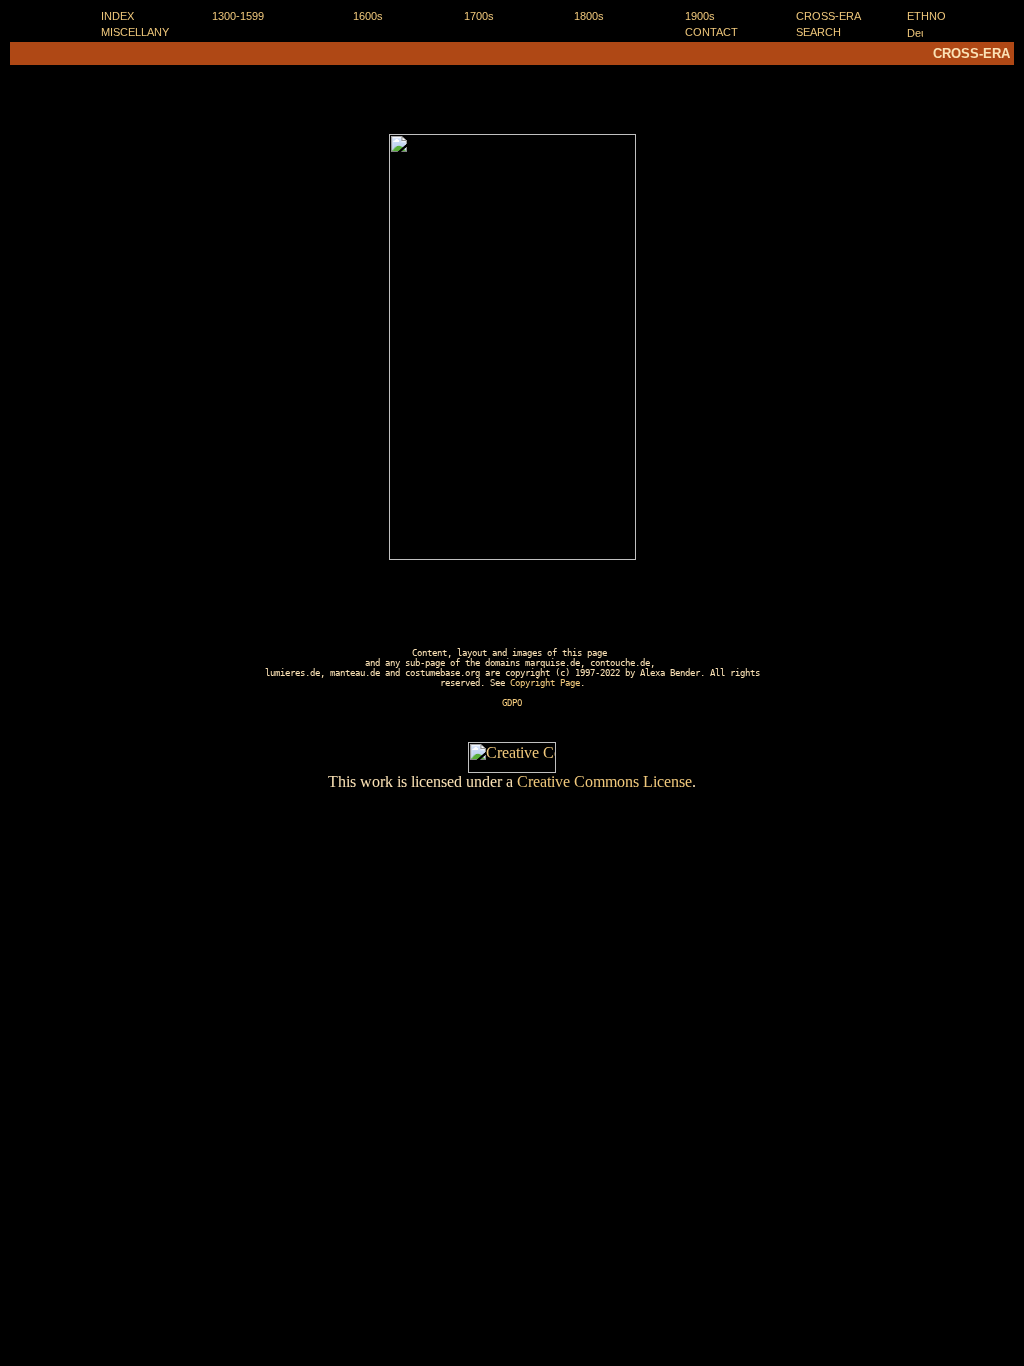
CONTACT (711, 32)
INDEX (117, 16)
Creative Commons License (604, 781)
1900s (700, 16)
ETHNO (926, 16)
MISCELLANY (135, 32)
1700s (479, 16)
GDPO (512, 703)
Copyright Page (545, 683)
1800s (589, 16)
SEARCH (818, 32)
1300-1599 (238, 16)
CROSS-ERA (828, 16)
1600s (368, 16)
